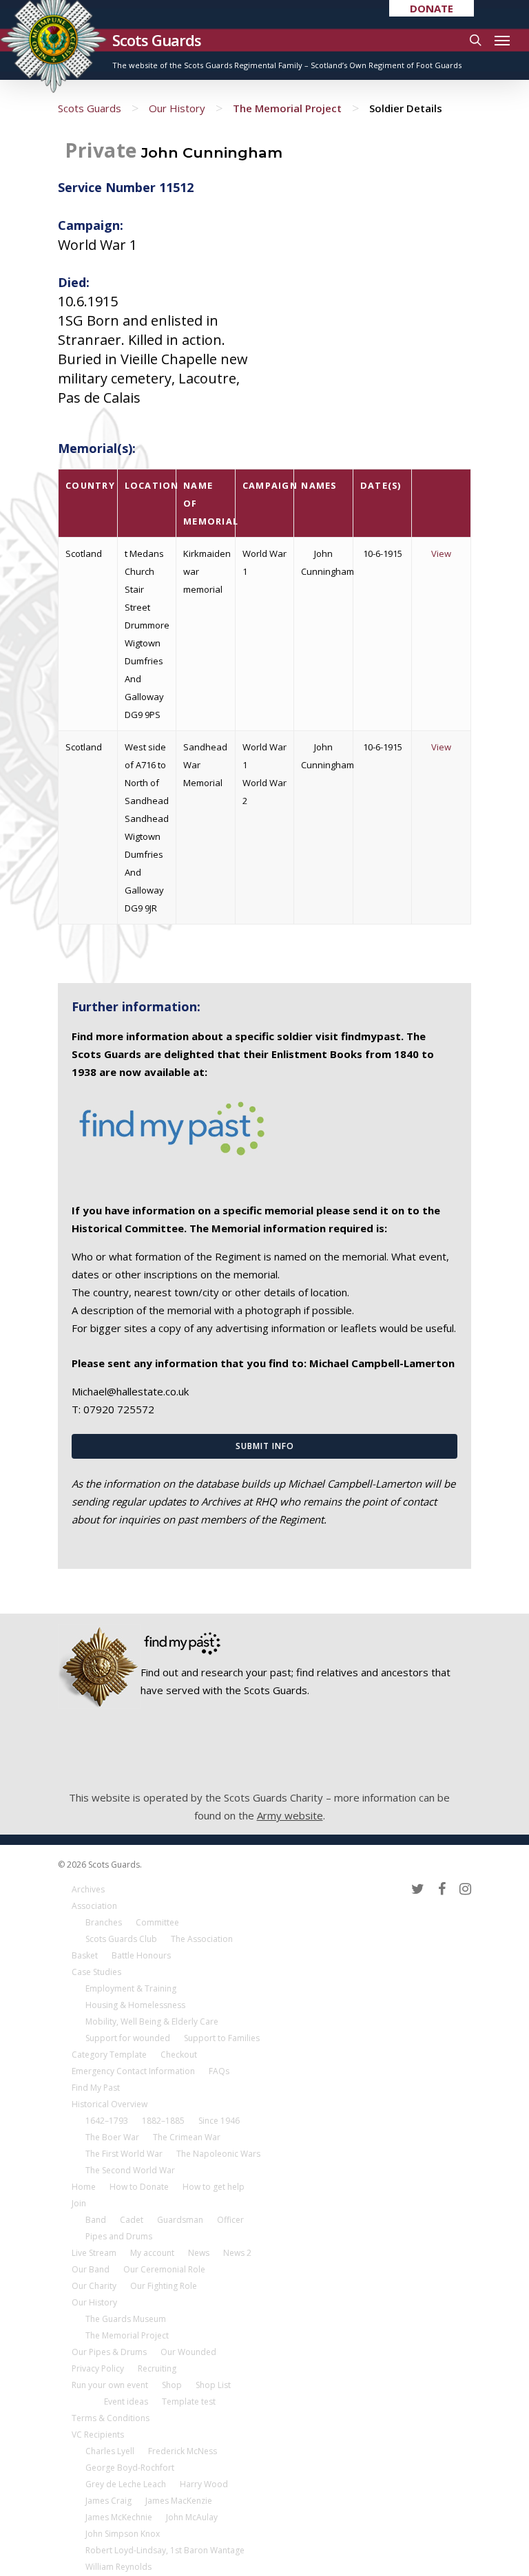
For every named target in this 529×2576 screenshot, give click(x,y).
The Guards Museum (126, 2319)
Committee (157, 1922)
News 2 (237, 2253)
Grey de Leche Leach (126, 2484)
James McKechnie (119, 2517)
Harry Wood (204, 2484)
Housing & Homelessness (135, 2005)
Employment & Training (131, 1988)
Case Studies (96, 1972)
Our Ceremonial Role (164, 2269)
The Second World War (130, 2170)
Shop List (213, 2385)
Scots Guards (157, 40)
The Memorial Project (287, 108)
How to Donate (139, 2187)
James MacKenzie (179, 2501)
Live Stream (94, 2253)
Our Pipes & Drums (109, 2352)
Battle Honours (141, 1955)
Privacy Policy (98, 2368)
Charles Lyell (110, 2451)
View (441, 553)
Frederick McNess (183, 2451)
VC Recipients (98, 2435)
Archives (88, 1889)
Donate (432, 8)
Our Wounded (188, 2352)
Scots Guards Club (121, 1939)
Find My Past (96, 2088)
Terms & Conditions (111, 2418)
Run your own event (110, 2385)
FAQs (219, 2071)
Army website (290, 1815)
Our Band (91, 2269)
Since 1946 (219, 2121)
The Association (202, 1939)
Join (79, 2203)
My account (152, 2253)
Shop (172, 2385)
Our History (177, 108)
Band (96, 2220)
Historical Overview (110, 2104)
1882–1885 (163, 2121)
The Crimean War (187, 2137)
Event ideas (126, 2401)
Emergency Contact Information (133, 2071)
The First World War (124, 2154)
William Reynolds (118, 2567)
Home (84, 2187)
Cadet (132, 2220)
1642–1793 (107, 2121)
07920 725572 (119, 1409)
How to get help (214, 2187)
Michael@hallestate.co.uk (130, 1391)
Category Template (109, 2055)
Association (94, 1906)
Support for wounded (128, 2038)
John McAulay (192, 2517)
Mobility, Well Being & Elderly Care (152, 2021)
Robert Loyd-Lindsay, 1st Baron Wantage (165, 2550)
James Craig (108, 2501)
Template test (189, 2401)
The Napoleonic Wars (218, 2154)
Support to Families (222, 2038)
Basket (85, 1955)
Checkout (179, 2055)
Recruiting (157, 2368)
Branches (104, 1922)
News (199, 2253)
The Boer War (112, 2137)
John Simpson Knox (123, 2534)
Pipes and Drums (119, 2236)
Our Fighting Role (164, 2286)
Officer (230, 2220)
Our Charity (94, 2286)
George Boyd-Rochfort (130, 2468)
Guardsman (180, 2220)
